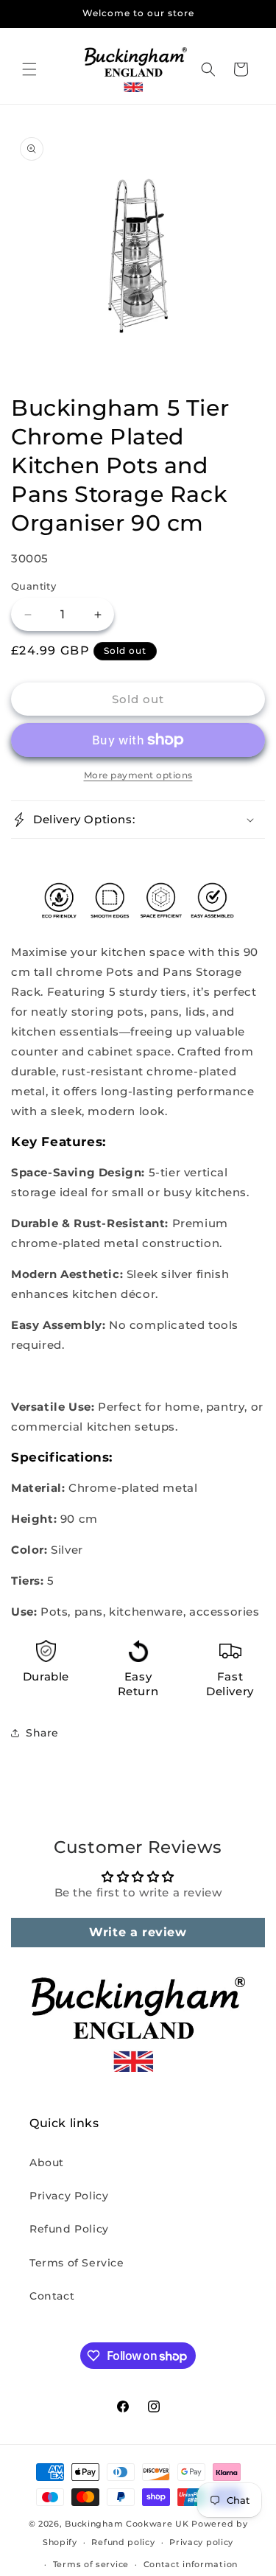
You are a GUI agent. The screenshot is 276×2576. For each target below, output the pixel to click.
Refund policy (123, 2542)
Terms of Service (77, 2263)
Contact (52, 2296)
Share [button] (42, 1733)
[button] (29, 69)
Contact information (191, 2564)
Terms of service (91, 2564)
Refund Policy (69, 2229)
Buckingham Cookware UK (127, 2524)
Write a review (138, 1932)
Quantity (33, 586)
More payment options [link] (138, 775)
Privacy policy (201, 2542)
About (47, 2163)
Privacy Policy (69, 2196)
